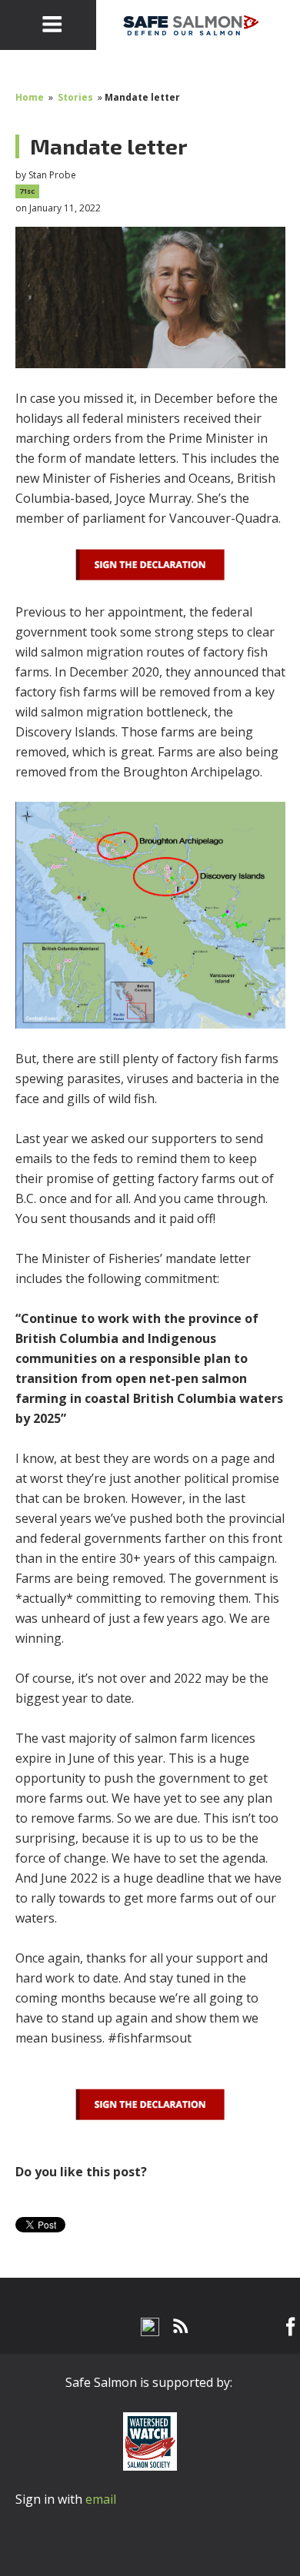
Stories (75, 97)
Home (30, 97)
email (101, 2499)
